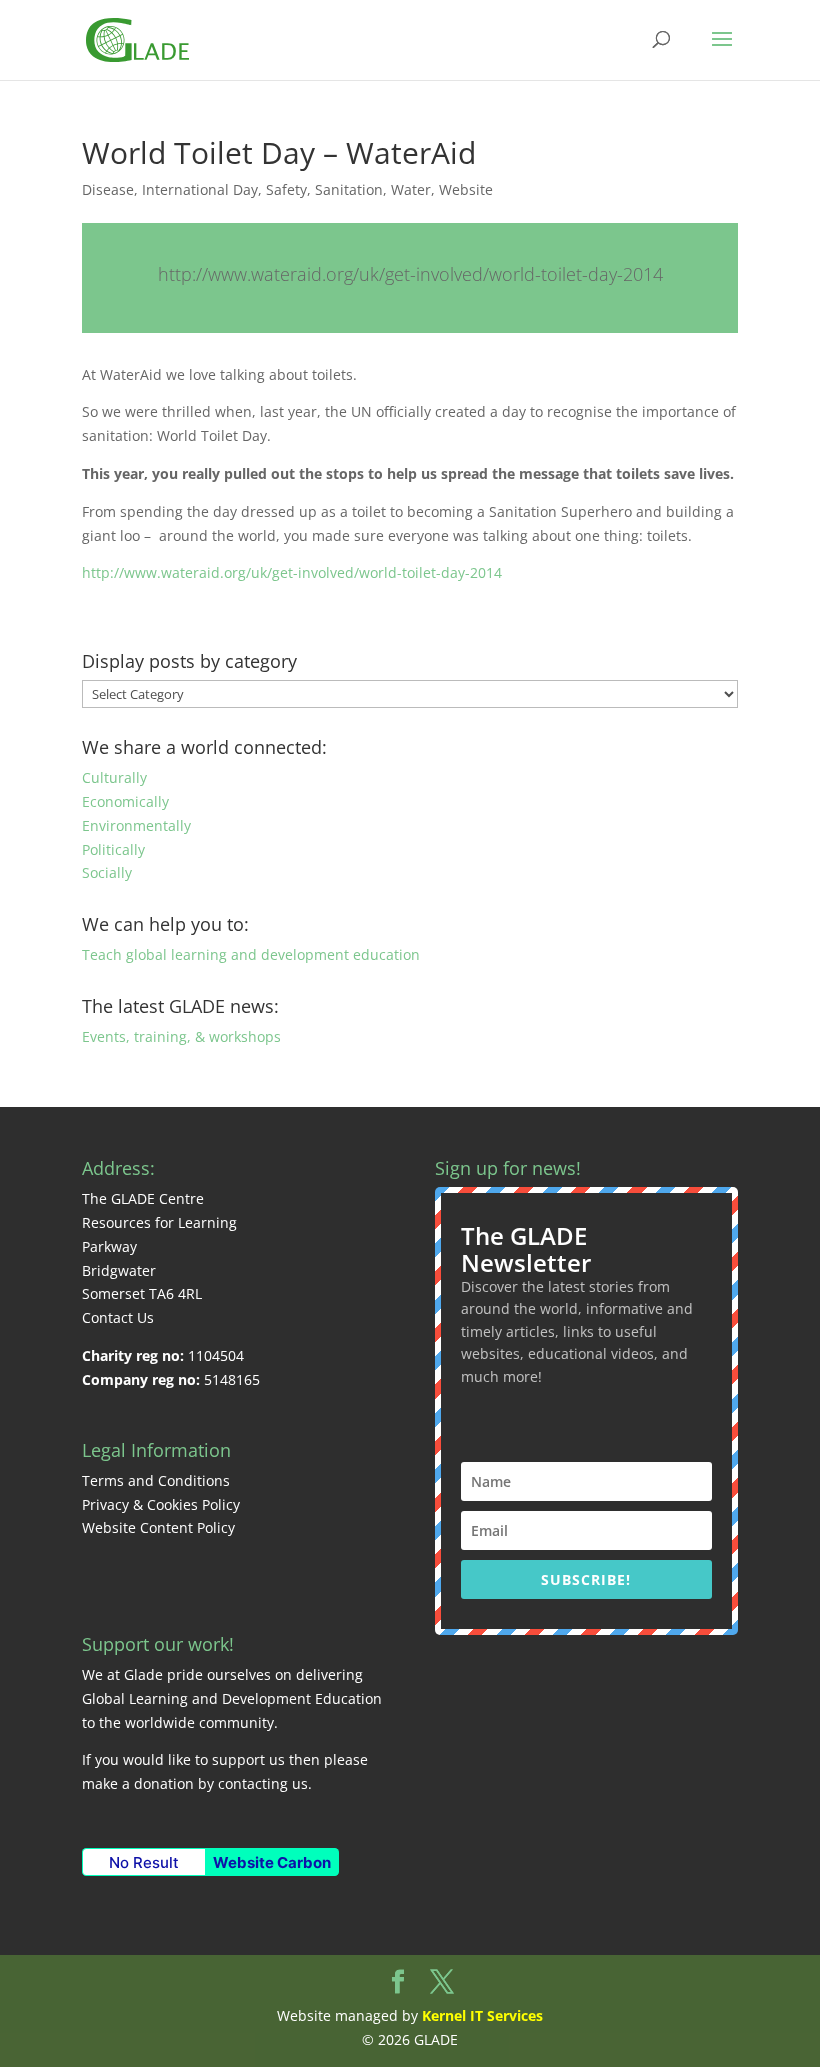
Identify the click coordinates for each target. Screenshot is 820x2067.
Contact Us (118, 1317)
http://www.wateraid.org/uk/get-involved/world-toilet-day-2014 (410, 274)
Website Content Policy (158, 1527)
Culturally (114, 777)
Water (411, 189)
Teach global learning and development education (251, 954)
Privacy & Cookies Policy (161, 1504)
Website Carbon (272, 1862)
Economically (125, 801)
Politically (113, 849)
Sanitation (349, 189)
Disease (108, 189)
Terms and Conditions (156, 1480)
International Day (200, 189)
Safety (286, 189)
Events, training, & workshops (181, 1036)
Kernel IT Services (482, 2015)
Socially (107, 872)
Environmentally (136, 825)
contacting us (263, 1783)
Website (466, 189)
